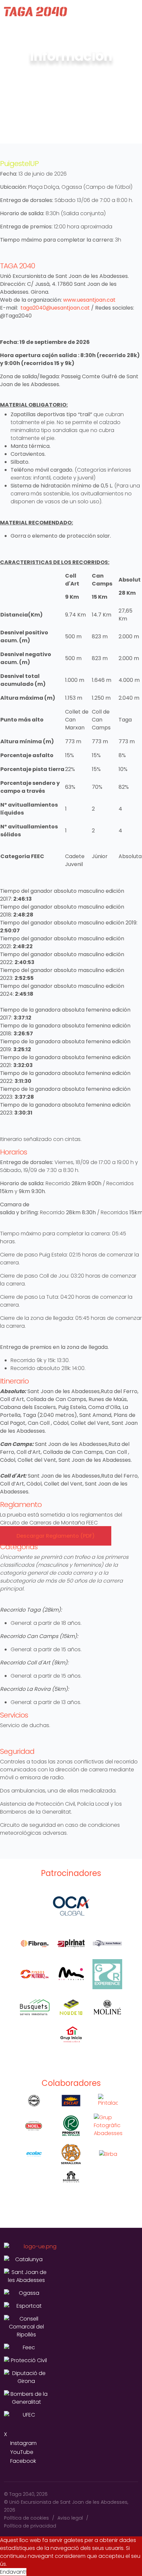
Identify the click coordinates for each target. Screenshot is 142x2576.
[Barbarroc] (71, 2177)
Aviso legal (70, 2518)
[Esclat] (71, 2101)
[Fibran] (35, 1943)
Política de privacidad (30, 2526)
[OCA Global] (71, 1906)
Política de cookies (26, 2518)
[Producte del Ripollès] (71, 2126)
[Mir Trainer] (71, 1974)
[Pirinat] (71, 1943)
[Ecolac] (34, 2154)
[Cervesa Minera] (34, 2101)
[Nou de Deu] (71, 2007)
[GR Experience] (107, 1974)
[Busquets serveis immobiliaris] (35, 2007)
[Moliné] (107, 2007)
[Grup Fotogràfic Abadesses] (108, 2125)
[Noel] (34, 2126)
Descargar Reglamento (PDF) (56, 1536)
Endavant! (13, 2572)
